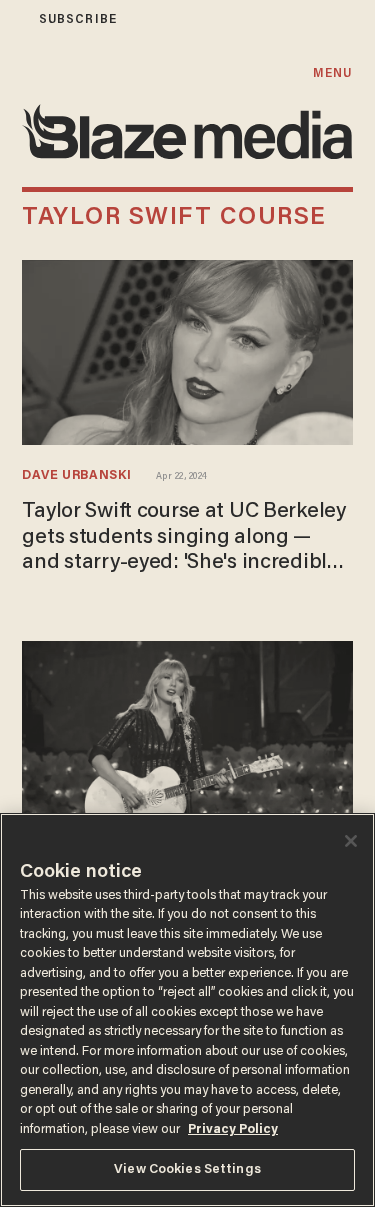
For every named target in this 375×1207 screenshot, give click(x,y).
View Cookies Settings (187, 1169)
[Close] (351, 841)
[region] (187, 1010)
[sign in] (13, 19)
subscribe (78, 19)
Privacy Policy (233, 1129)
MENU (332, 73)
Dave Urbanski (76, 476)
